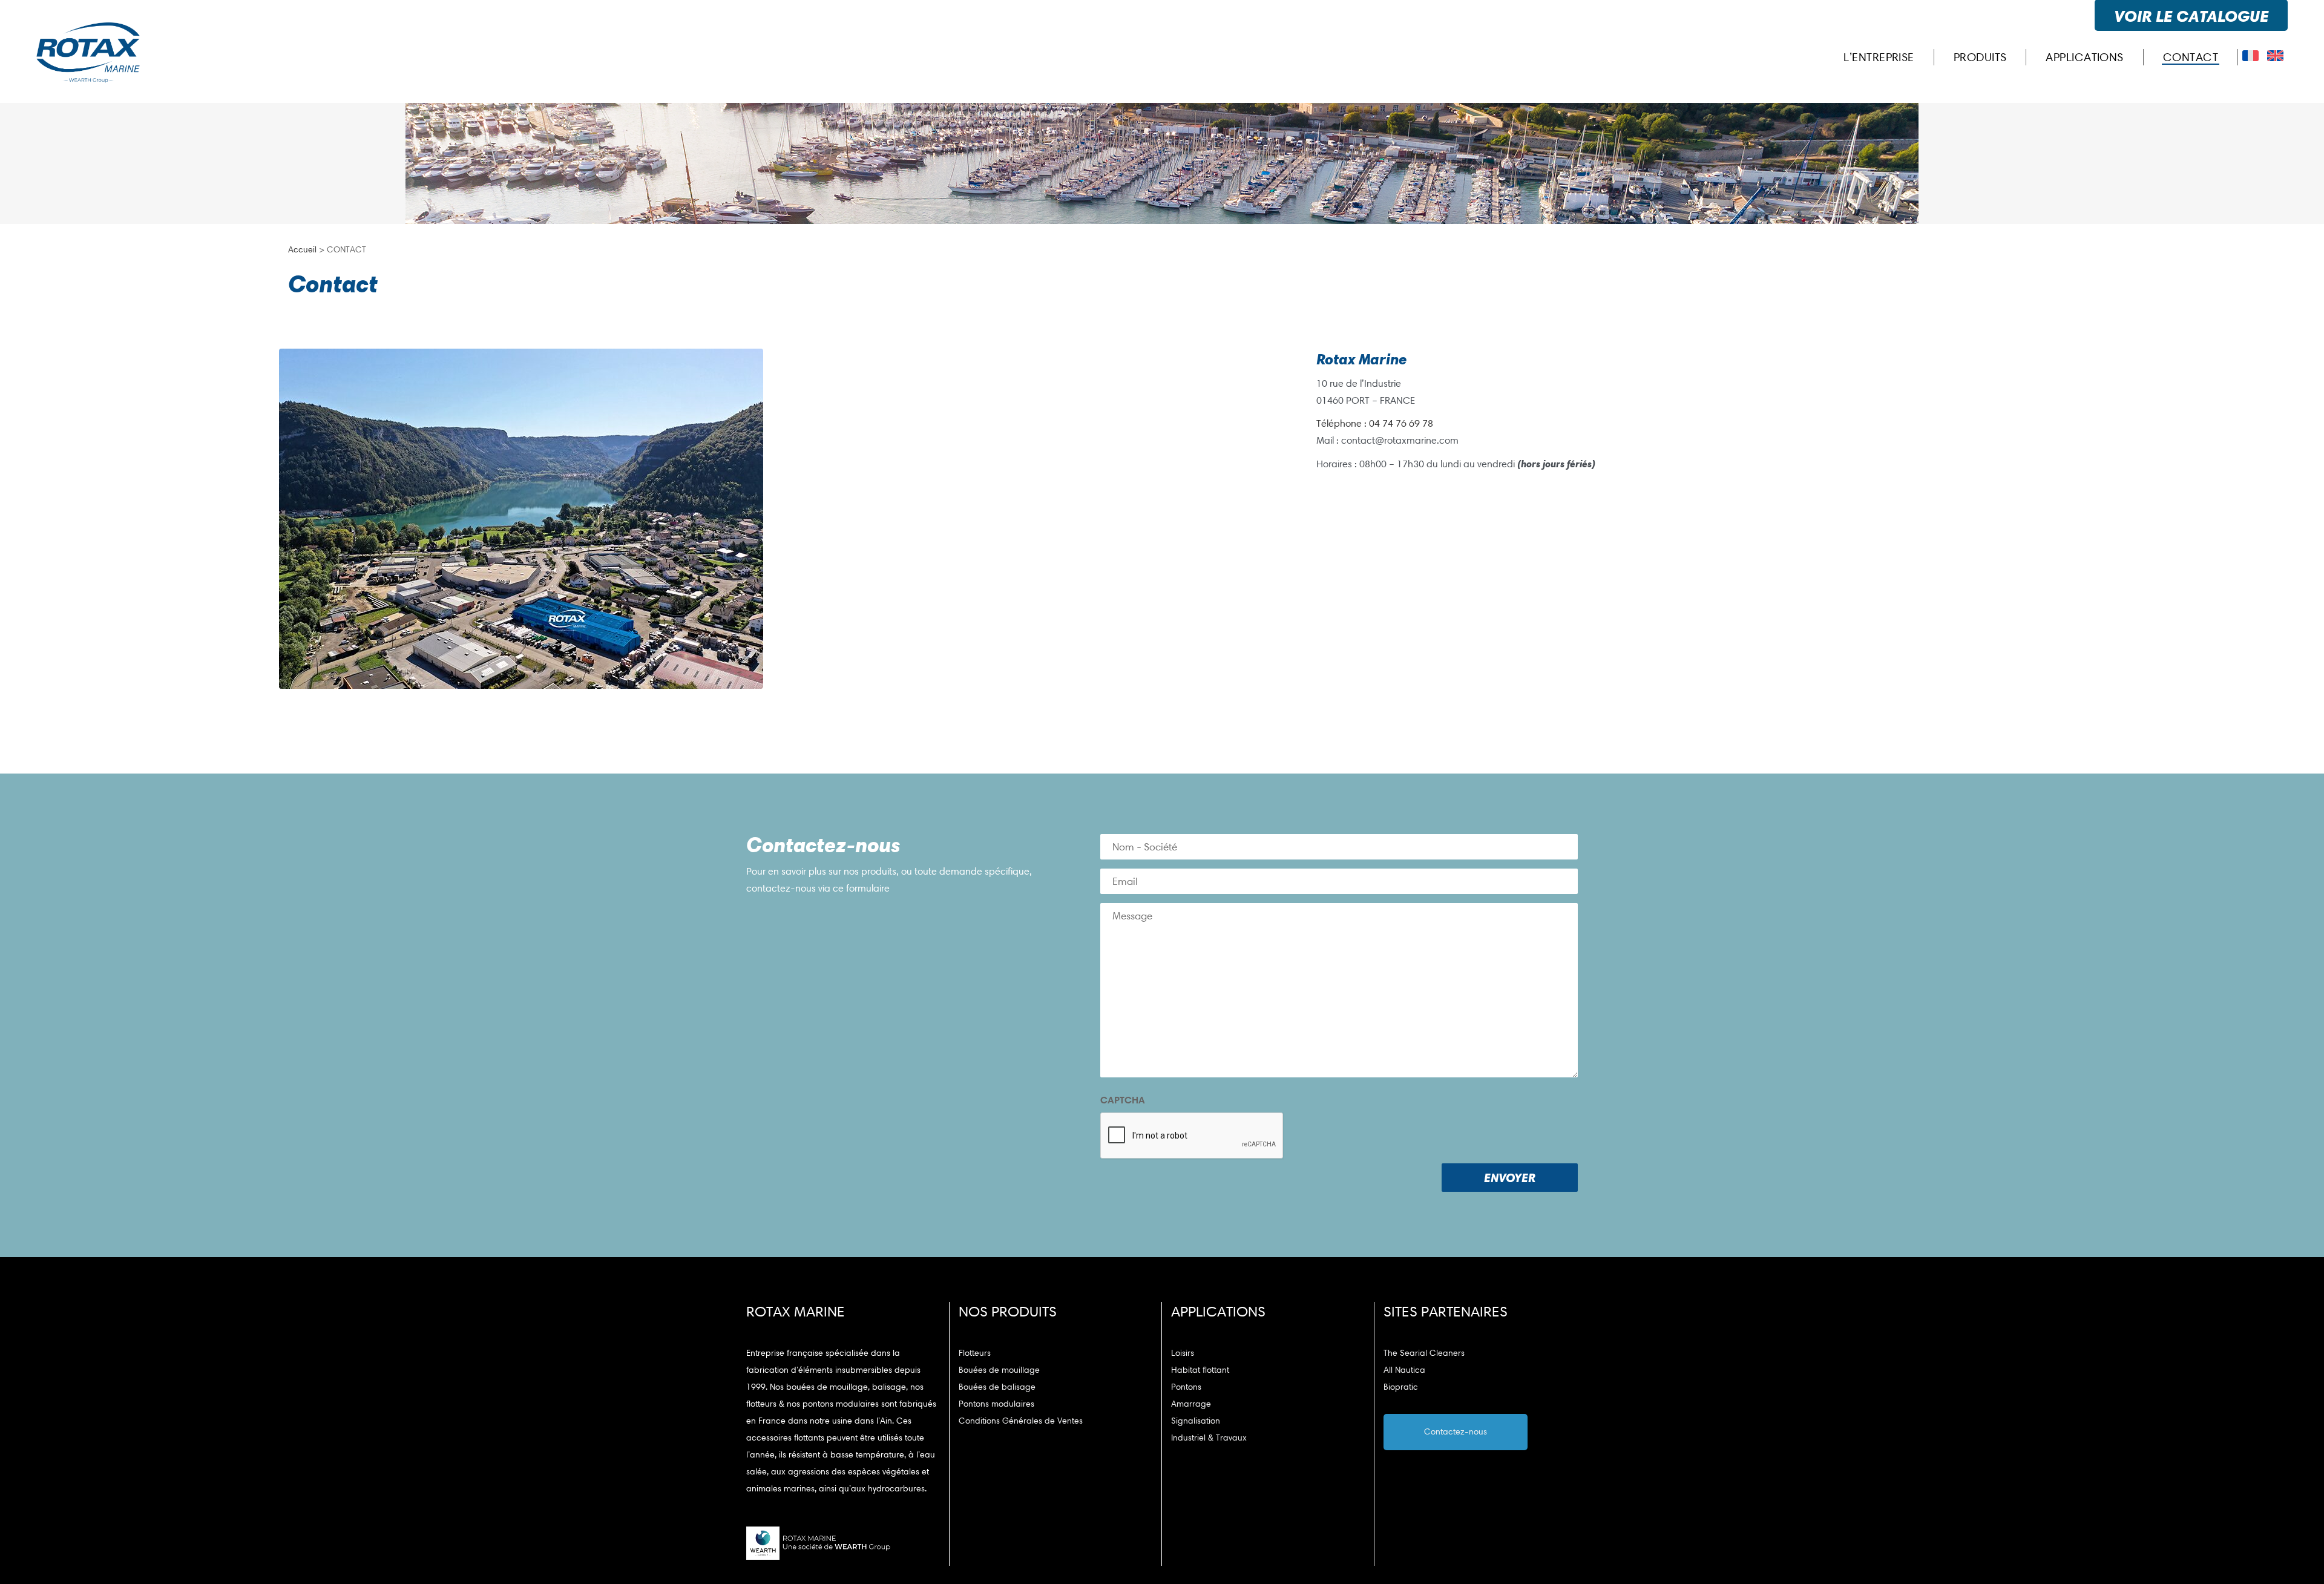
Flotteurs (975, 1353)
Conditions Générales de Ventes (1021, 1421)
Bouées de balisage (997, 1387)
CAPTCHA (1123, 1100)
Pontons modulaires (996, 1404)
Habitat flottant (1200, 1370)
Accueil (302, 250)
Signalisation (1196, 1421)
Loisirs (1183, 1353)
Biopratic (1401, 1387)
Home (1515, 172)
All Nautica (1404, 1370)
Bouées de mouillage (999, 1370)
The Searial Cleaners (1424, 1353)
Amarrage (1191, 1404)
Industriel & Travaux (1209, 1438)
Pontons (1186, 1387)
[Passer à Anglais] (2275, 56)
